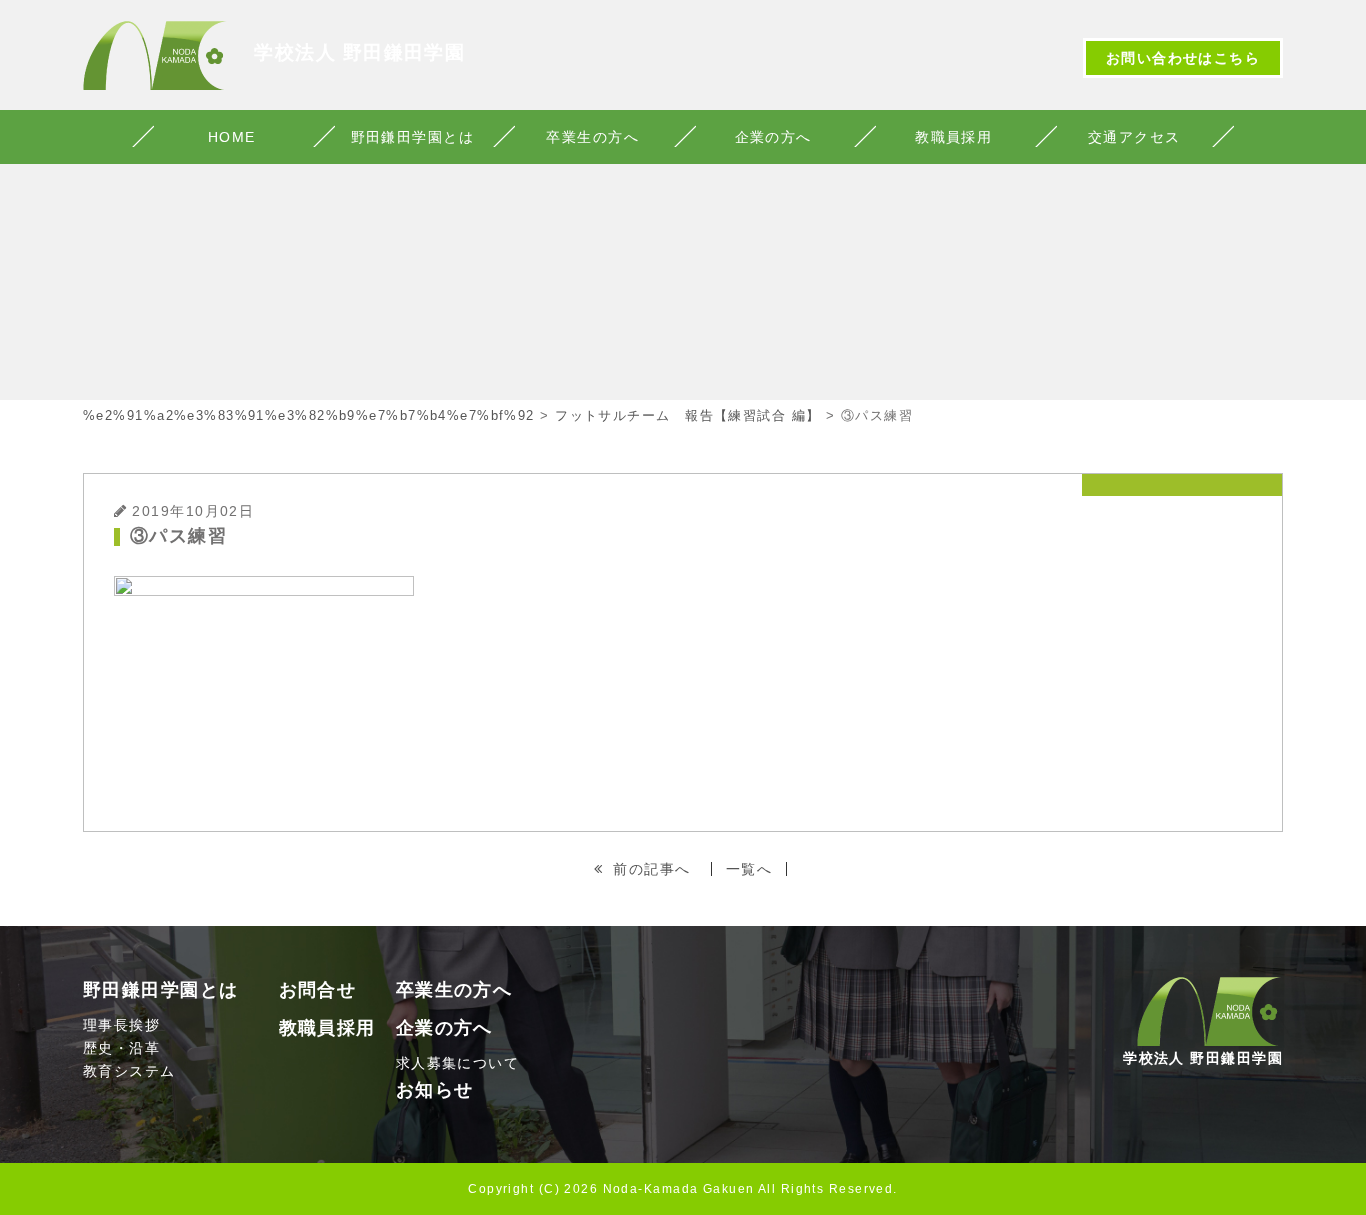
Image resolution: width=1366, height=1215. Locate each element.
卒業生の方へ (592, 137)
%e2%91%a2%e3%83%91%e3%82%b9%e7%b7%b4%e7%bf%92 (309, 415)
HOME (232, 137)
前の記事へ (651, 869)
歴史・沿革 (121, 1048)
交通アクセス (1134, 137)
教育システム (129, 1071)
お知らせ (435, 1090)
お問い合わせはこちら (1183, 58)
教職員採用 (953, 137)
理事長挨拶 (121, 1025)
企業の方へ (773, 137)
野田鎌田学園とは (413, 137)
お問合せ (318, 990)
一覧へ (749, 869)
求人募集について (458, 1063)
